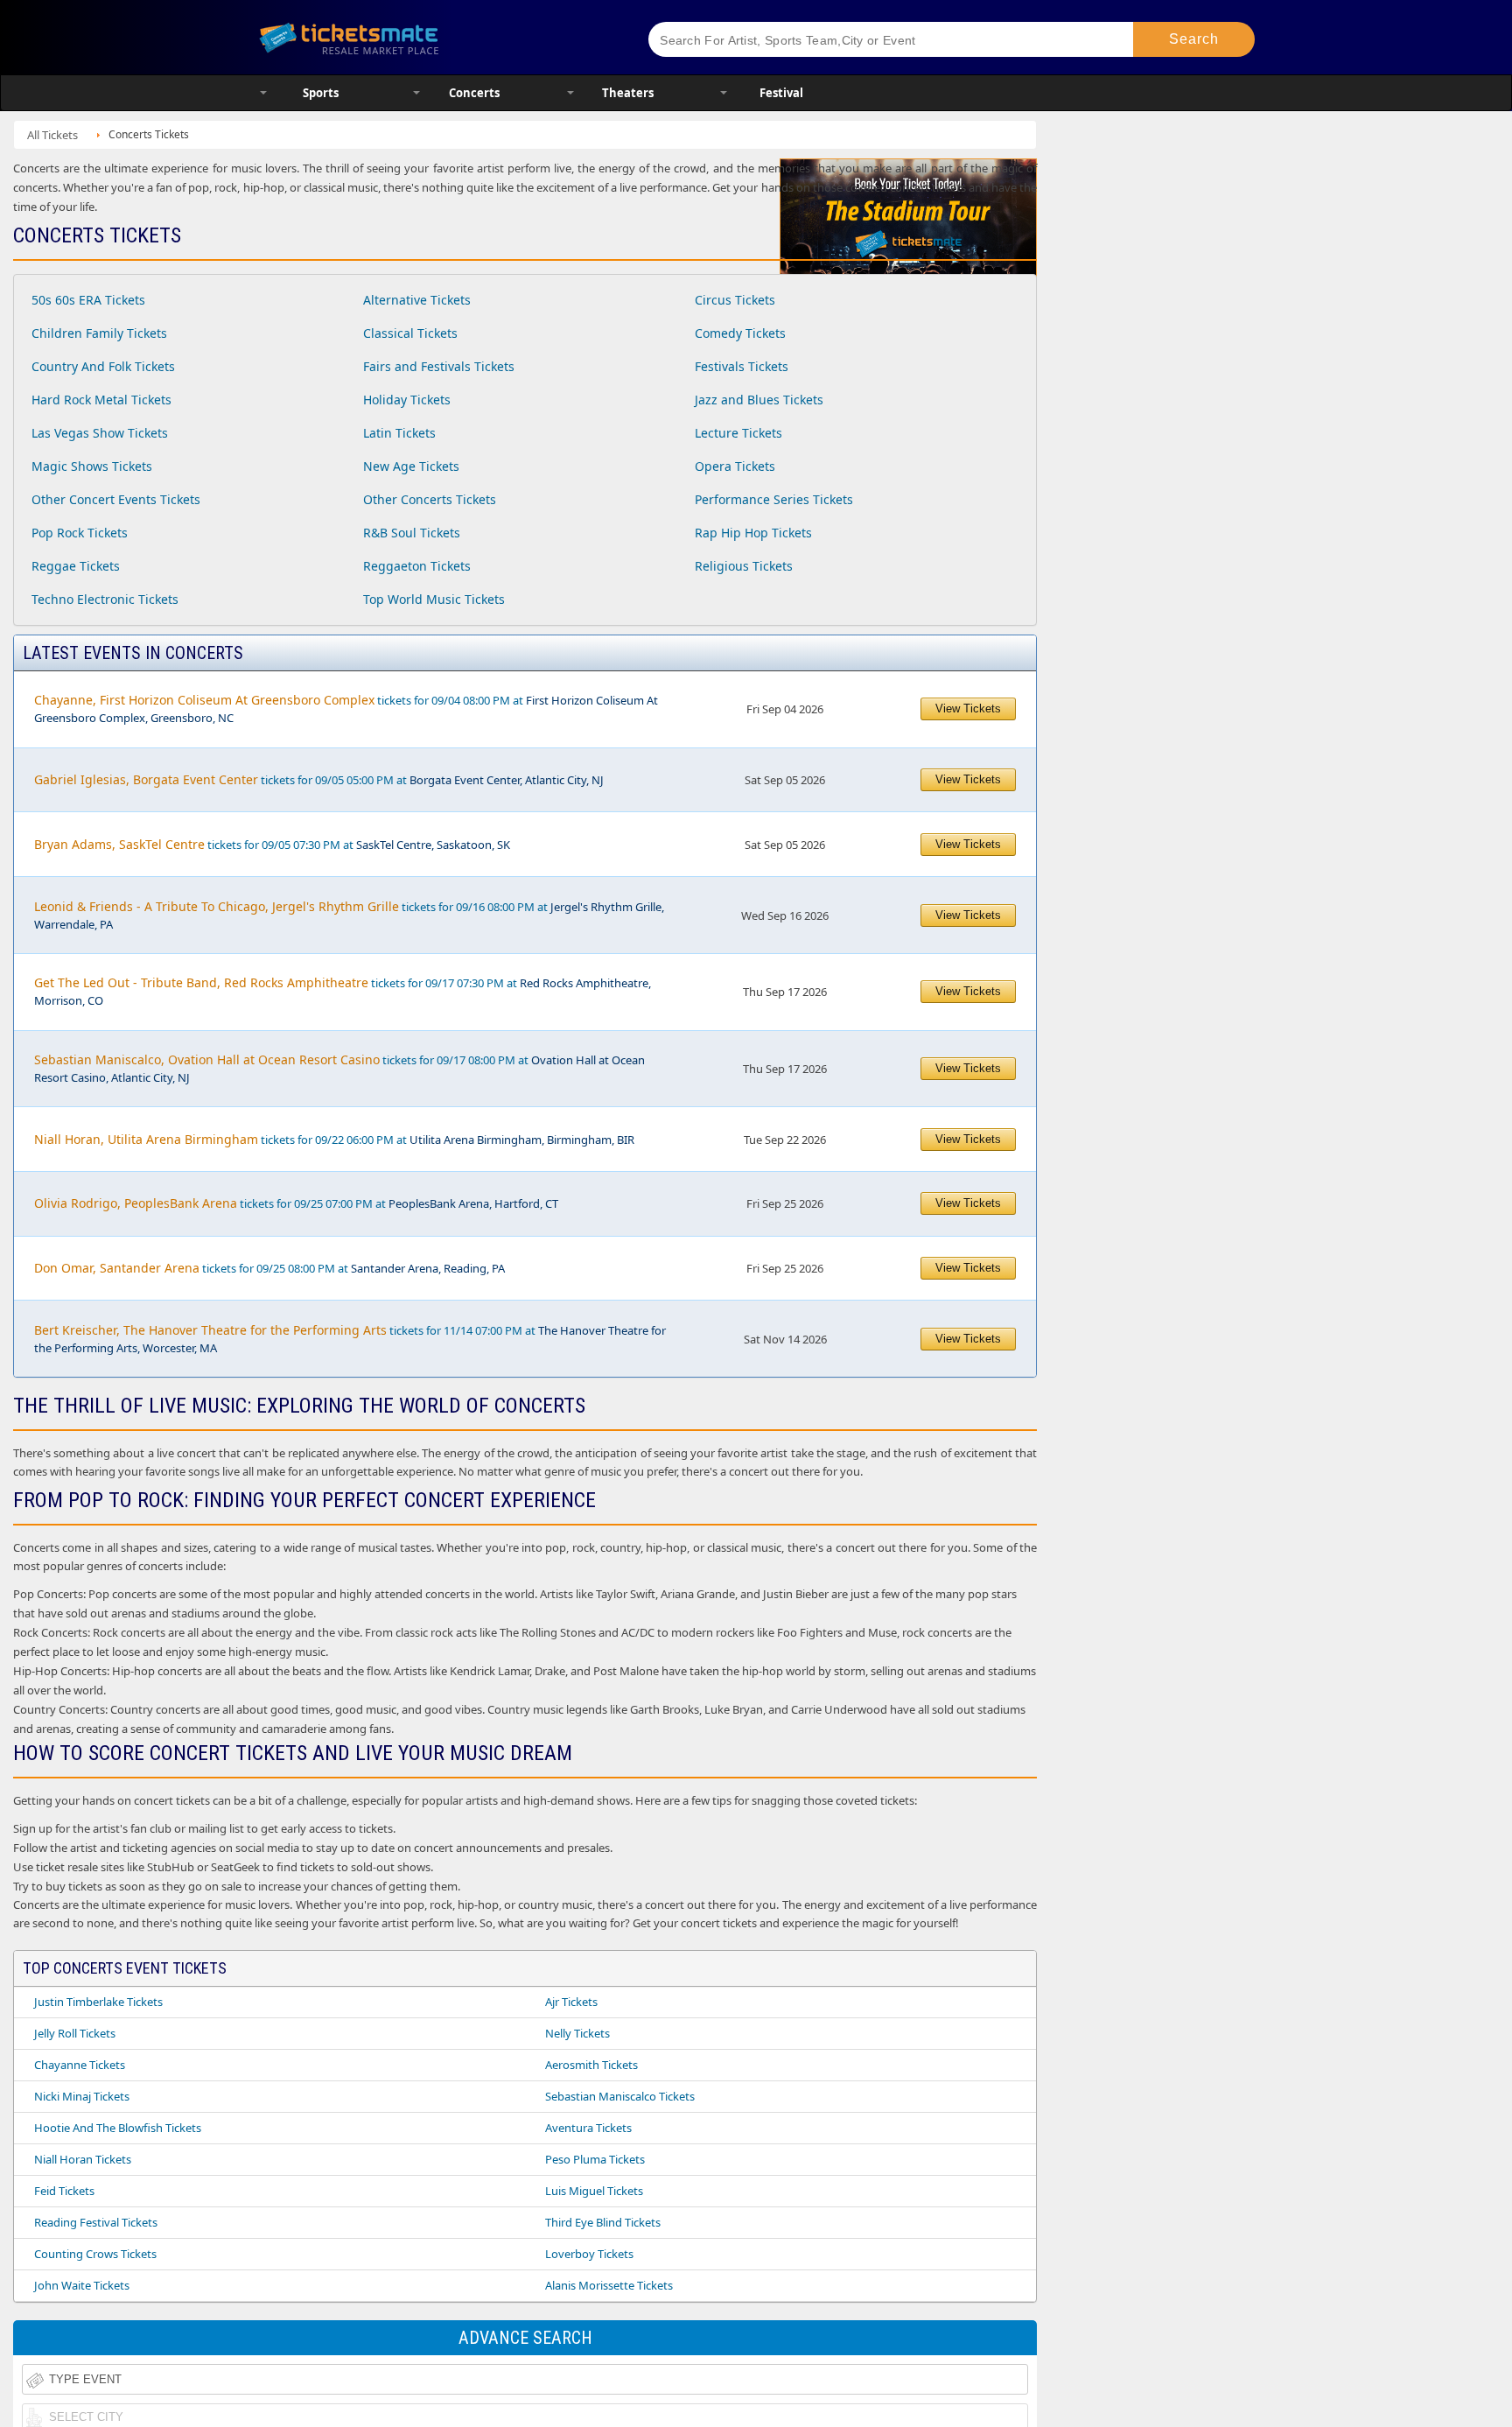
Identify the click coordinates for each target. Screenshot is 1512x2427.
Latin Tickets (399, 433)
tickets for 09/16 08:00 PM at (349, 915)
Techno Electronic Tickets (105, 599)
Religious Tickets (744, 566)
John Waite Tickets (82, 2285)
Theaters (628, 93)
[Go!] (1194, 39)
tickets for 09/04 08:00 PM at (346, 708)
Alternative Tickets (417, 300)
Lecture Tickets (738, 433)
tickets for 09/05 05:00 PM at (319, 779)
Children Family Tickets (99, 333)
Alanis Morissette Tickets (609, 2285)
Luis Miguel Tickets (594, 2191)
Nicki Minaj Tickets (82, 2096)
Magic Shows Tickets (92, 466)
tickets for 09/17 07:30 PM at (343, 991)
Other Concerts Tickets (430, 499)
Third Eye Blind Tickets (603, 2222)
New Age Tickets (411, 466)
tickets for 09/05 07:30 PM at (272, 844)
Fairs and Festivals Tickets (439, 366)
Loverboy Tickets (589, 2254)
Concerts (474, 93)
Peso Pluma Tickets (595, 2159)
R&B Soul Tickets (412, 533)
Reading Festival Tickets (96, 2222)
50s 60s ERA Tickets (88, 300)
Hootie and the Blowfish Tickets (118, 2128)
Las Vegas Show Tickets (100, 433)
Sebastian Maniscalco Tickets (620, 2096)
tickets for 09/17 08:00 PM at (339, 1068)
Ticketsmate (432, 37)
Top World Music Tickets (434, 599)
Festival (781, 93)
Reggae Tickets (76, 566)
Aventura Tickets (588, 2128)
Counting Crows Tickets (95, 2254)
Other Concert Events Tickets (116, 499)
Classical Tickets (410, 333)
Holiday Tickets (407, 400)
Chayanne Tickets (80, 2065)
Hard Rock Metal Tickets (101, 400)
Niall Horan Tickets (83, 2159)
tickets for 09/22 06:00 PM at (334, 1139)
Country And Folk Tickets (103, 366)
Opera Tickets (735, 466)
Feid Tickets (64, 2191)
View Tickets (968, 708)
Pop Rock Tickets (80, 533)
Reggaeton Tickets (417, 566)
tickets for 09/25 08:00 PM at (269, 1268)
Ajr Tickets (571, 2002)
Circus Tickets (735, 300)
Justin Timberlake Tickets (98, 2002)
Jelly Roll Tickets (75, 2033)
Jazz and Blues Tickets (759, 400)
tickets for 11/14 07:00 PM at (350, 1339)
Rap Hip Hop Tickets (753, 533)
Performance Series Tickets (774, 499)
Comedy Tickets (740, 333)
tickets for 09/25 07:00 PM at (296, 1203)
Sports (321, 93)
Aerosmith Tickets (591, 2065)
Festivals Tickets (742, 366)
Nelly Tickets (577, 2033)
